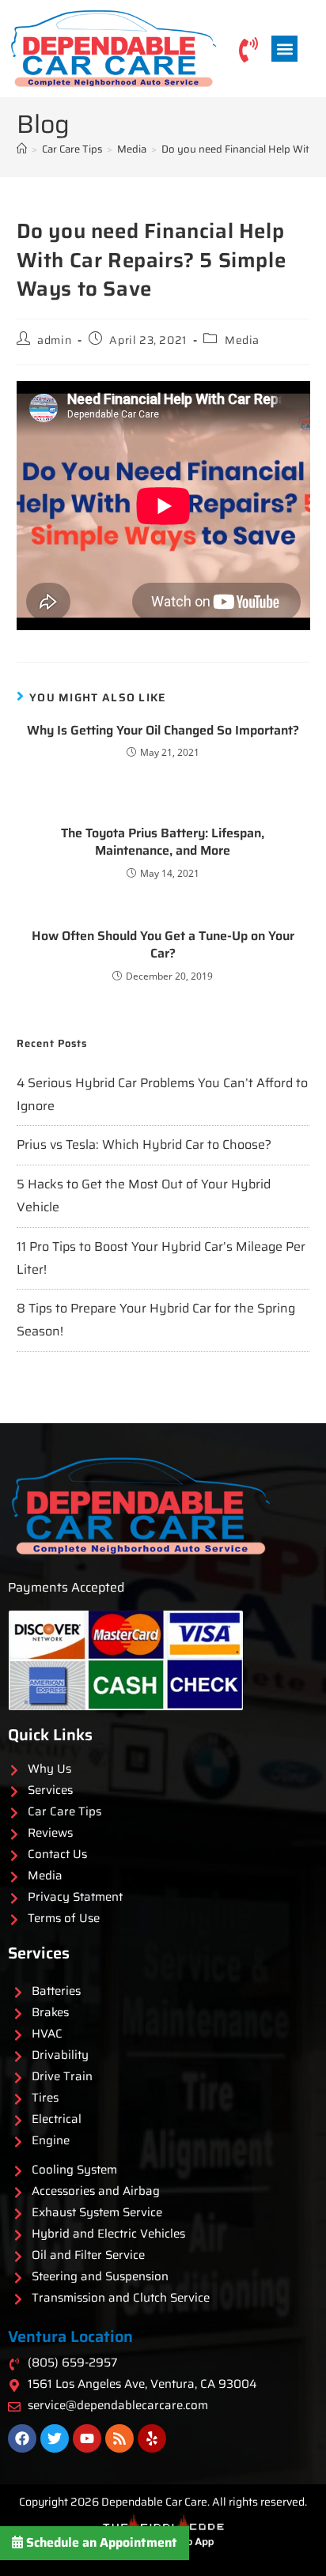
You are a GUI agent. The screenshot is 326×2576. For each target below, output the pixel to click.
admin (54, 340)
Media (242, 340)
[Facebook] (22, 2438)
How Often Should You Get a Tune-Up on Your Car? (163, 945)
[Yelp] (152, 2438)
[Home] (22, 149)
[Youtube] (87, 2438)
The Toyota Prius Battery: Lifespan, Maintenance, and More (163, 842)
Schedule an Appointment (100, 2542)
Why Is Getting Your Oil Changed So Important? (163, 731)
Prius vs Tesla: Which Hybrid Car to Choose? (144, 1144)
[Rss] (119, 2438)
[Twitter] (55, 2438)
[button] (284, 49)
